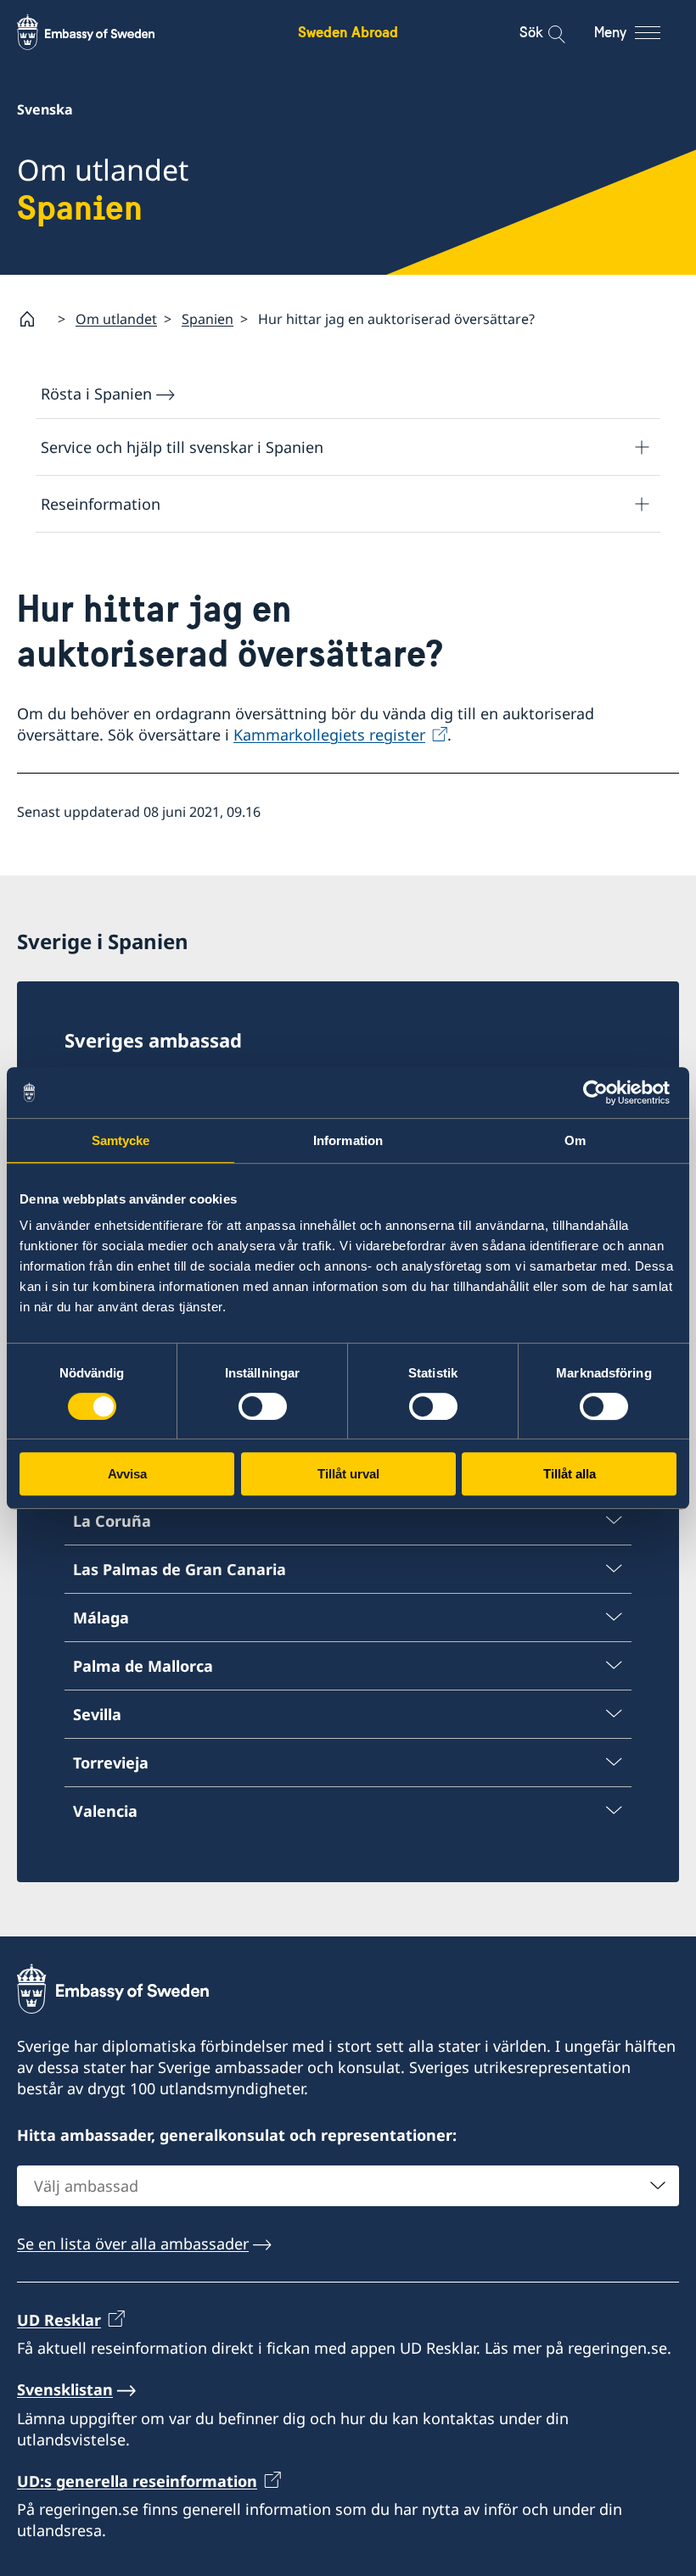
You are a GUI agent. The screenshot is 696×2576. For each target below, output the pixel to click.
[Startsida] (34, 319)
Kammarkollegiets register (329, 735)
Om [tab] (575, 1140)
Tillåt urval (348, 1474)
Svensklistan (65, 2389)
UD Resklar (59, 2320)
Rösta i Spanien (96, 394)
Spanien (208, 319)
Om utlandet (116, 319)
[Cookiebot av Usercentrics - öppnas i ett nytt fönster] (602, 1092)
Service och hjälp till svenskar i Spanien (182, 447)
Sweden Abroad (348, 32)
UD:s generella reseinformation (137, 2481)
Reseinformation (101, 504)
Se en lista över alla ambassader (133, 2244)
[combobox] (348, 2186)
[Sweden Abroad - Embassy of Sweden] (102, 32)
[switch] (263, 1406)
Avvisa (127, 1474)
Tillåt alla (570, 1474)
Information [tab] (348, 1140)
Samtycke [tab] (121, 1140)
